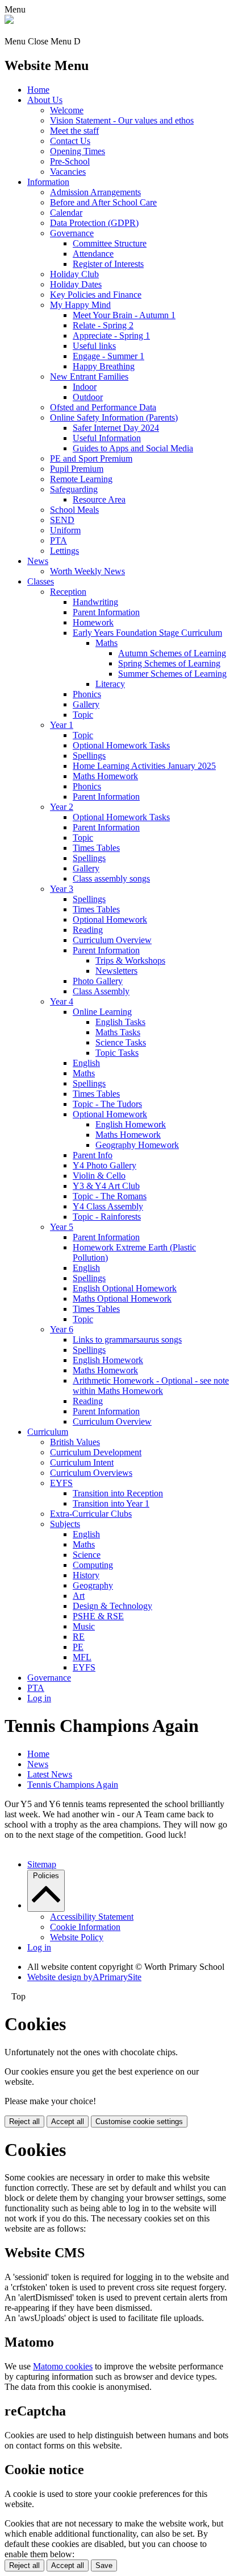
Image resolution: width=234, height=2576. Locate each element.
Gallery (86, 704)
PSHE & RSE (98, 1616)
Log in (39, 1698)
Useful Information (107, 438)
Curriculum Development (96, 1452)
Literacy (110, 684)
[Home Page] (9, 21)
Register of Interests (108, 264)
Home (38, 90)
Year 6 (62, 1329)
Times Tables (96, 848)
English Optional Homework (125, 1288)
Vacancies (68, 172)
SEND (62, 520)
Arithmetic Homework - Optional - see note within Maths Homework (151, 1386)
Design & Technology (112, 1606)
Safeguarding (74, 489)
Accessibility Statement (92, 1917)
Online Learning (102, 1012)
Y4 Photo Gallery (105, 1165)
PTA (58, 540)
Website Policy (77, 1937)
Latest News (50, 1774)
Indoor (85, 387)
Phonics (87, 694)
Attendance (93, 254)
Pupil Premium (77, 469)
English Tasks (120, 1022)
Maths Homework (105, 776)
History (86, 1575)
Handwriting (95, 602)
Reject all (24, 2122)
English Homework (131, 1124)
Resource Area (99, 499)
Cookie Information (85, 1927)
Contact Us (70, 141)
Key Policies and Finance (96, 295)
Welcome (67, 110)
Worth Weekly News (87, 571)
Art (79, 1596)
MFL (82, 1657)
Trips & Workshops (130, 960)
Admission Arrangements (95, 192)
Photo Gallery (98, 981)
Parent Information (106, 612)
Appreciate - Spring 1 (111, 336)
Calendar (66, 213)
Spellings (89, 756)
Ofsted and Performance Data (103, 407)
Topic (83, 715)
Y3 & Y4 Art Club (106, 1186)
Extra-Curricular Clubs (91, 1514)
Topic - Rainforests (107, 1217)
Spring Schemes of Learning (169, 663)
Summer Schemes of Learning (172, 674)
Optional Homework (110, 919)
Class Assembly (101, 991)
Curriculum (48, 1432)
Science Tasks (121, 1042)
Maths (106, 643)
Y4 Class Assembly (108, 1206)
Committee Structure (110, 243)
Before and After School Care (103, 202)
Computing (93, 1565)
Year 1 (62, 725)
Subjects (65, 1524)
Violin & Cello (99, 1176)
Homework (93, 622)
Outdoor (88, 397)
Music (84, 1626)
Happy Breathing (104, 366)
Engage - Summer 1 (108, 356)
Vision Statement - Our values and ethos (122, 120)
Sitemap (42, 1864)
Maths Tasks (118, 1032)
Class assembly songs (111, 878)
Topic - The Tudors (107, 1104)
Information (48, 182)
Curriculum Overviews (91, 1473)
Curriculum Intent (82, 1462)
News (38, 561)
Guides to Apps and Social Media (133, 448)
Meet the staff (74, 131)
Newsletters (116, 971)
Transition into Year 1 (111, 1503)
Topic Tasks (117, 1053)
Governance (72, 233)
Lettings (64, 551)
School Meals (74, 510)
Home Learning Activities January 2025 (144, 766)
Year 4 (62, 1001)
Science (87, 1555)
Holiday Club (74, 274)
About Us (45, 100)
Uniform (65, 530)
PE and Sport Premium (91, 458)
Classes (41, 581)
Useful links (94, 346)
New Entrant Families (89, 376)
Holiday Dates (76, 284)
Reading (88, 930)
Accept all (68, 2122)
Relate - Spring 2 (103, 325)
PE (78, 1647)
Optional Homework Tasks (121, 745)
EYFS (61, 1483)
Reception (68, 592)
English (86, 1063)
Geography (93, 1585)
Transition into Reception (118, 1493)
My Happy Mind (80, 305)
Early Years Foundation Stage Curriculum (147, 633)
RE (79, 1637)
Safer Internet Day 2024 (116, 428)
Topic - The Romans (110, 1196)
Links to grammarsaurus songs (127, 1340)
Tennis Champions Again (73, 1785)
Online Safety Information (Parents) (114, 417)
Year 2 (62, 807)
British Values (75, 1442)
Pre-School (70, 161)
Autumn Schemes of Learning (172, 653)
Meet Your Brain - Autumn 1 (124, 315)
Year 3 (62, 889)
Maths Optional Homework (122, 1299)
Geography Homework (137, 1145)
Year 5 (62, 1227)
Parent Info (93, 1155)
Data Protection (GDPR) (94, 223)
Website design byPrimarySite (84, 1977)
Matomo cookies (63, 2366)
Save (104, 2565)
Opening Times (78, 151)
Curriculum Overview (112, 940)
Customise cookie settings (139, 2122)
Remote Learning (81, 479)
